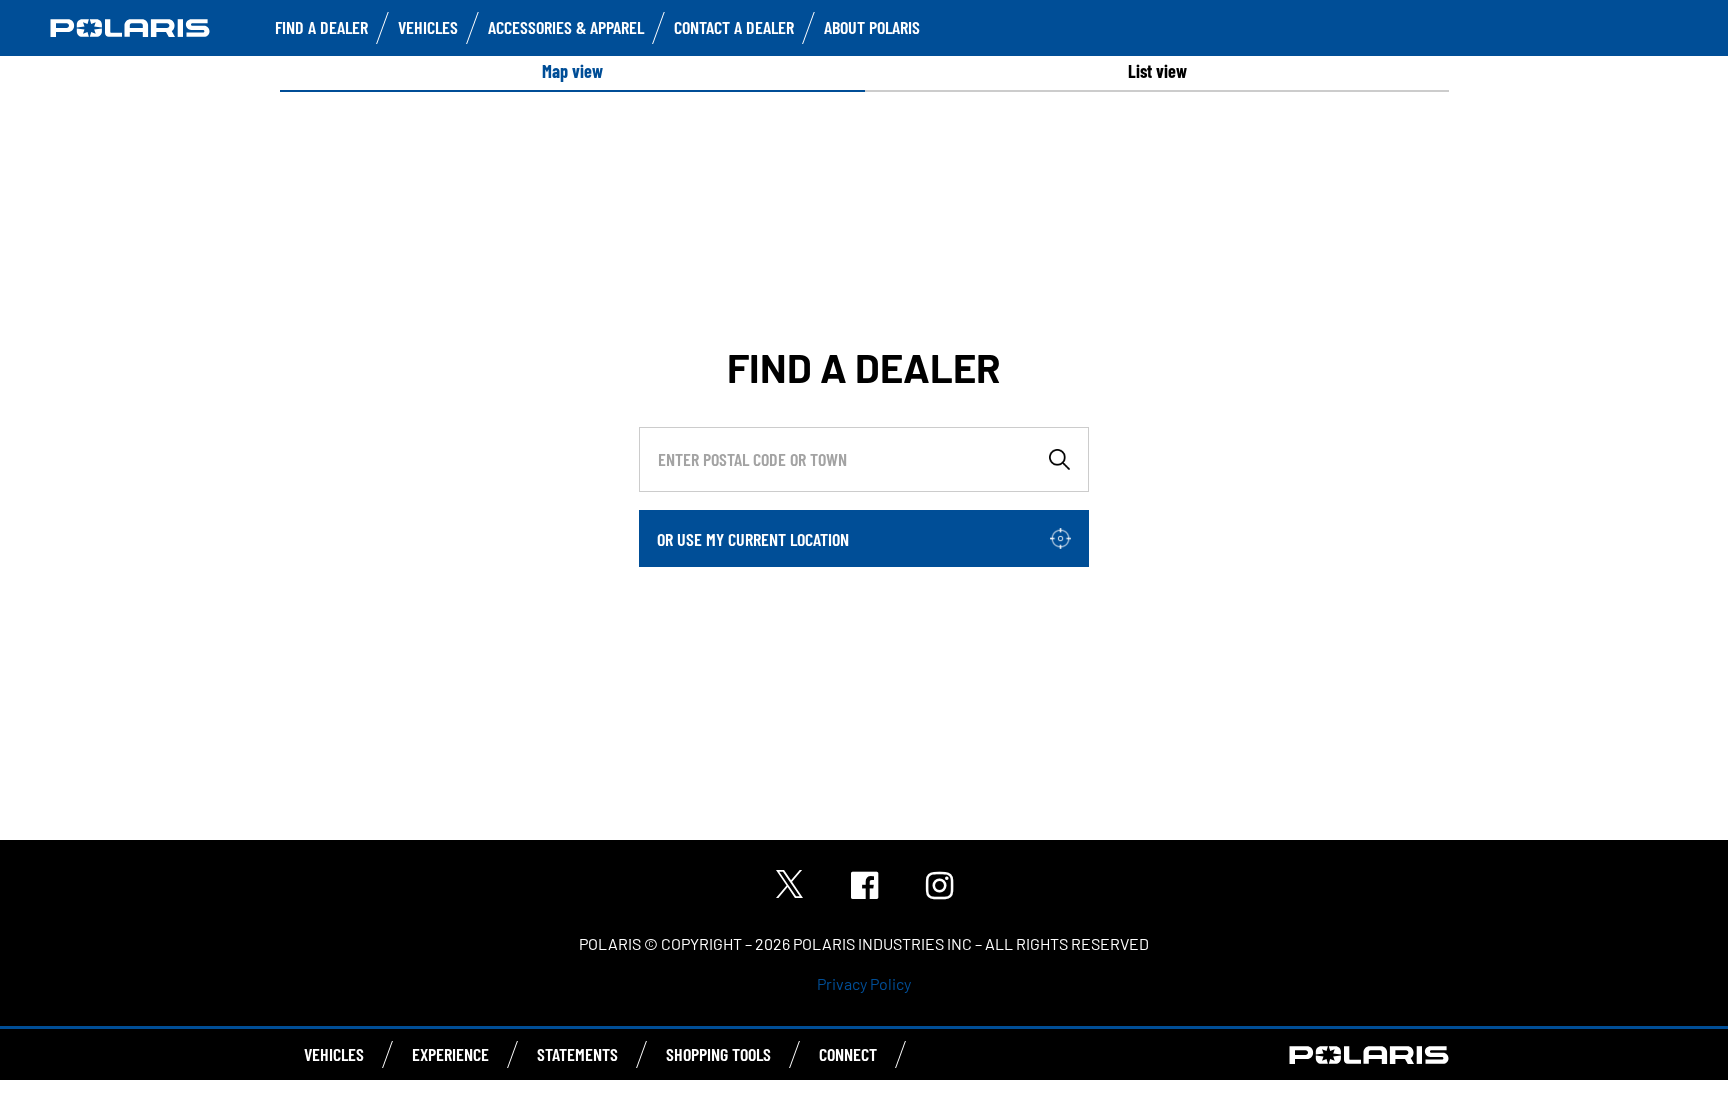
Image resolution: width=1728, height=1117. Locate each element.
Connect (848, 1054)
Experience (450, 1054)
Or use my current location (753, 539)
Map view (572, 71)
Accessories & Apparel (566, 27)
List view (1157, 71)
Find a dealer (321, 27)
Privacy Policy (864, 983)
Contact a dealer (734, 27)
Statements (577, 1054)
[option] (572, 71)
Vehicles (428, 27)
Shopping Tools (718, 1054)
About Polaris (872, 27)
